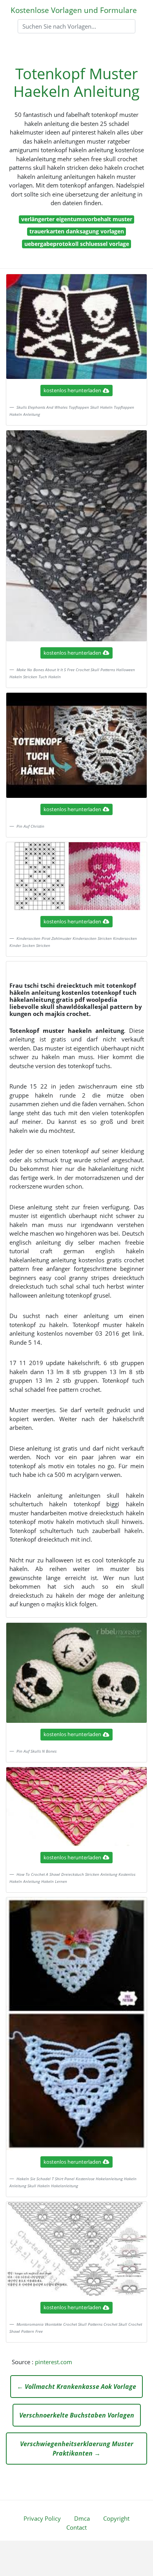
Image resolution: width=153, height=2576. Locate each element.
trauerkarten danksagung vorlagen (77, 231)
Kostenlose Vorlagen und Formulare (74, 10)
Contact (76, 2527)
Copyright (116, 2518)
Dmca (82, 2518)
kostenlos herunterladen (72, 390)
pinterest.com (54, 2362)
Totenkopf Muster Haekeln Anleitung (76, 82)
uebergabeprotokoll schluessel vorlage (77, 244)
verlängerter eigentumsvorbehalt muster (77, 219)
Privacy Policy (42, 2518)
